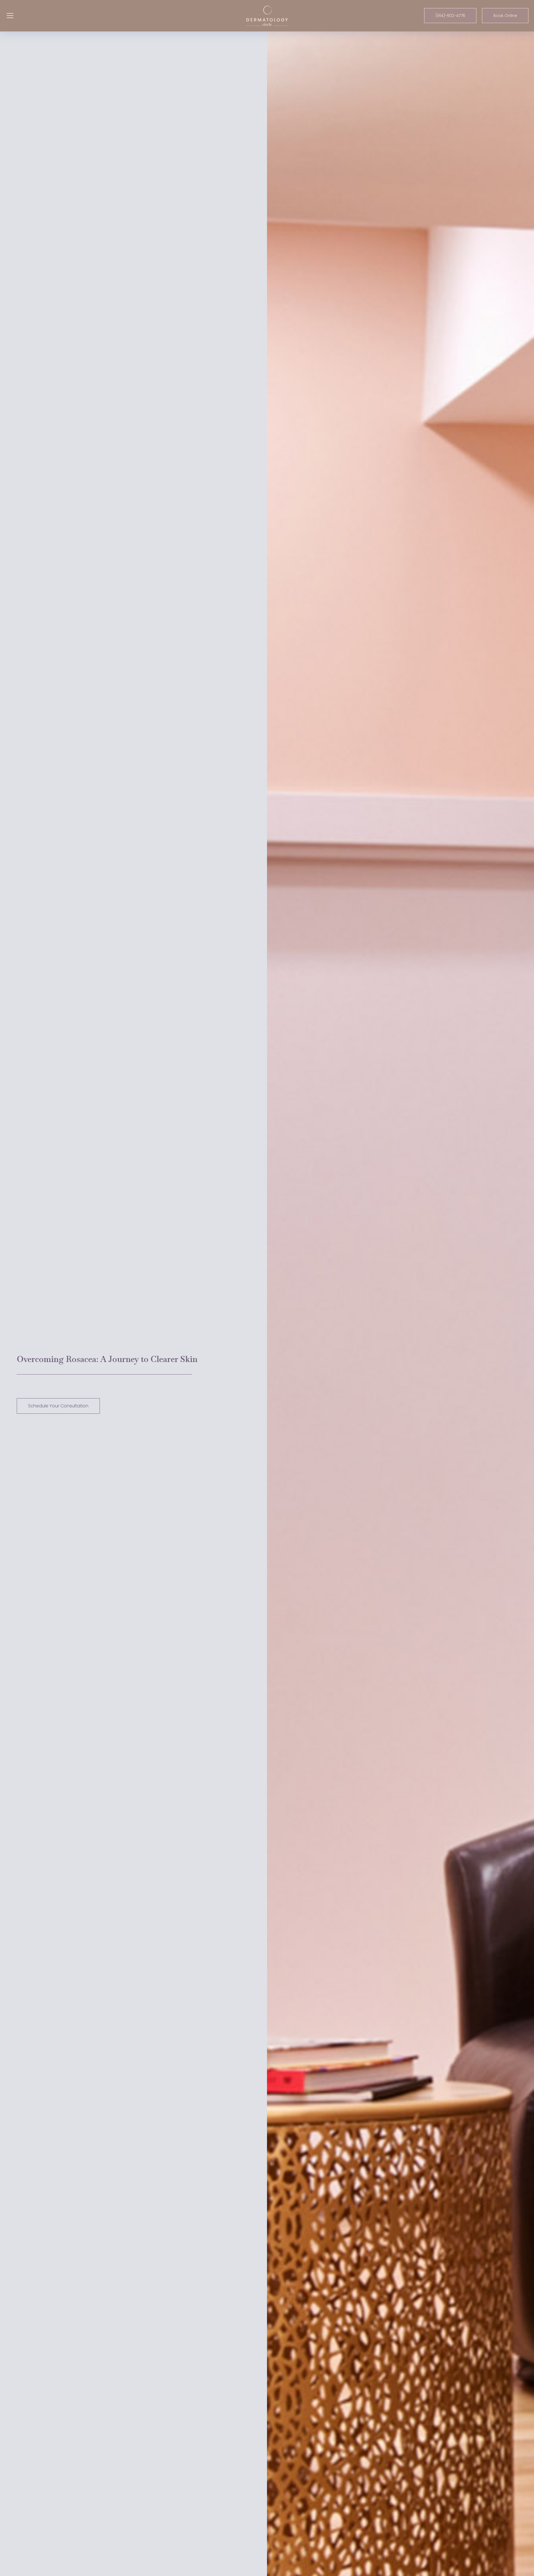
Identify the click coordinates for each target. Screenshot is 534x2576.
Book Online (505, 16)
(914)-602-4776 (450, 16)
